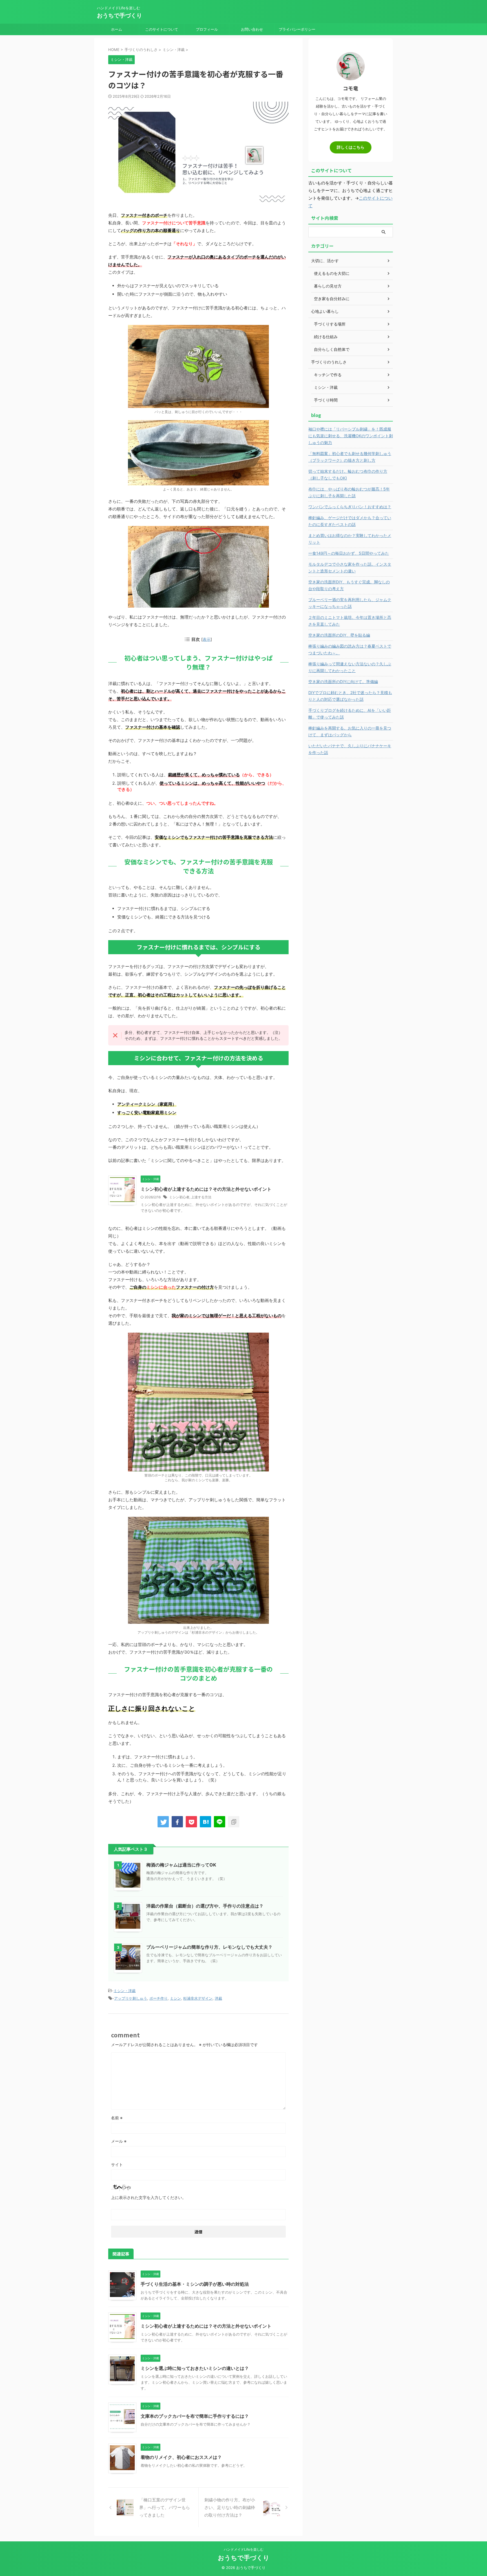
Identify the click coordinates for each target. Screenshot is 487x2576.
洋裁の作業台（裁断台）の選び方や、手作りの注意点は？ (205, 1906)
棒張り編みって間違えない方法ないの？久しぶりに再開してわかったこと (350, 667)
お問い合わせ (252, 29)
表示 (207, 639)
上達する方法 (201, 1197)
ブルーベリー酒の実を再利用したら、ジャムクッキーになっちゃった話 (350, 603)
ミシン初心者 (179, 1197)
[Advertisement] (351, 848)
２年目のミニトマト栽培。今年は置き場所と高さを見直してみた (350, 621)
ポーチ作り (159, 1998)
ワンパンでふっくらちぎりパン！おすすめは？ (350, 507)
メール (119, 2141)
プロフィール (207, 29)
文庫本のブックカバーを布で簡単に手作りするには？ (195, 2416)
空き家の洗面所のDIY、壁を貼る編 (339, 635)
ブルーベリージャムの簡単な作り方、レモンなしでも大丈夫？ (209, 1947)
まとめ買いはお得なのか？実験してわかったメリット (350, 539)
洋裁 (218, 1998)
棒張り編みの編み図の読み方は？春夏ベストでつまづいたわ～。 (350, 649)
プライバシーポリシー (297, 29)
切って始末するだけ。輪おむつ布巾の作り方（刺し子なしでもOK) (348, 475)
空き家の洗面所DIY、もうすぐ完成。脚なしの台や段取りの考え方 (349, 585)
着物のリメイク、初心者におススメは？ (181, 2457)
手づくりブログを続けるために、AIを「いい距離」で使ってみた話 (350, 714)
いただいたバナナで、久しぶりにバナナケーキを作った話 (350, 749)
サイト (117, 2164)
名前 (117, 2118)
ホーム (117, 29)
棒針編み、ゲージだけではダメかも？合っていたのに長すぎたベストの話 (350, 521)
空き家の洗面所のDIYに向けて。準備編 (343, 682)
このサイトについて (162, 29)
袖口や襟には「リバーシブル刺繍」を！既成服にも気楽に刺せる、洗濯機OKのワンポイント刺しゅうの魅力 (351, 436)
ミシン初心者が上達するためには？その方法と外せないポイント (206, 1189)
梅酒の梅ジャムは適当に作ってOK (181, 1865)
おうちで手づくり (119, 15)
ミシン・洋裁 (125, 1991)
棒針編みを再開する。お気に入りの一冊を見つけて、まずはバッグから (350, 731)
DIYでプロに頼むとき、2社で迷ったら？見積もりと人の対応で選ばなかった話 (350, 696)
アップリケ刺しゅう (131, 1998)
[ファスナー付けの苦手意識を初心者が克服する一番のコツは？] (205, 1822)
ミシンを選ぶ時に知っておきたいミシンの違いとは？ (195, 2368)
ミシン (175, 1998)
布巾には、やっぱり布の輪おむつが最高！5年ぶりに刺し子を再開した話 (349, 492)
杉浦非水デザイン (198, 1998)
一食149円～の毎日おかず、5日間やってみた (349, 553)
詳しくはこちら (351, 147)
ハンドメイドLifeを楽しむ (244, 2549)
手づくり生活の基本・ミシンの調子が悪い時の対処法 (195, 2284)
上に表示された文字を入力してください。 (149, 2197)
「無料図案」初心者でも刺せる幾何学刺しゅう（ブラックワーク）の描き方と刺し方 (350, 457)
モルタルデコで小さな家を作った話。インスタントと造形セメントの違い (350, 567)
